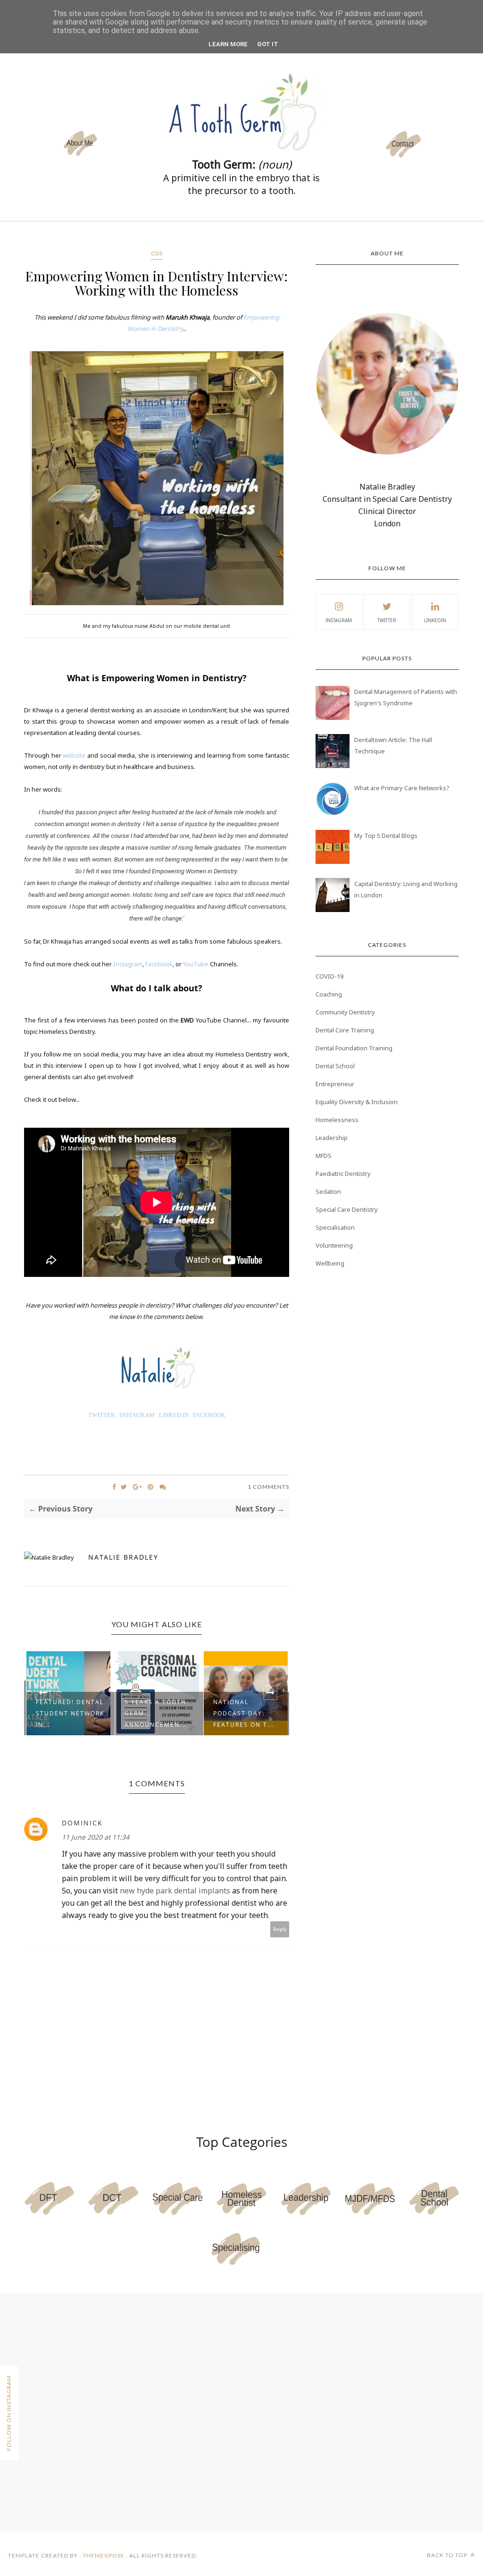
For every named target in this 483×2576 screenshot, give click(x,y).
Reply (280, 1929)
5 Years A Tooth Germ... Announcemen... (156, 1713)
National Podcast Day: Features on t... (244, 1713)
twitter (387, 620)
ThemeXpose (104, 2555)
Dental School (335, 1066)
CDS (157, 253)
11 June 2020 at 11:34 (96, 1837)
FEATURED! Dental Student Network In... (70, 1713)
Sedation (328, 1191)
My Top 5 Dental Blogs (386, 836)
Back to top (448, 2555)
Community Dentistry (345, 1012)
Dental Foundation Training (354, 1048)
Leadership (332, 1138)
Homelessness (337, 1120)
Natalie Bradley (123, 1557)
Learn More (228, 44)
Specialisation (335, 1227)
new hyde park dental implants (175, 1891)
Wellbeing (330, 1263)
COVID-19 (329, 976)
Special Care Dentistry (347, 1209)
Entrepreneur (335, 1084)
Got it (268, 44)
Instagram (339, 620)
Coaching (329, 994)
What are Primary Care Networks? (402, 788)
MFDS (324, 1156)
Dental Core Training (345, 1030)
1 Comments (268, 1487)
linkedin (435, 620)
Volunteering (334, 1245)
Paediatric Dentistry (343, 1174)
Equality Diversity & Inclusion (357, 1102)
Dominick (82, 1823)
